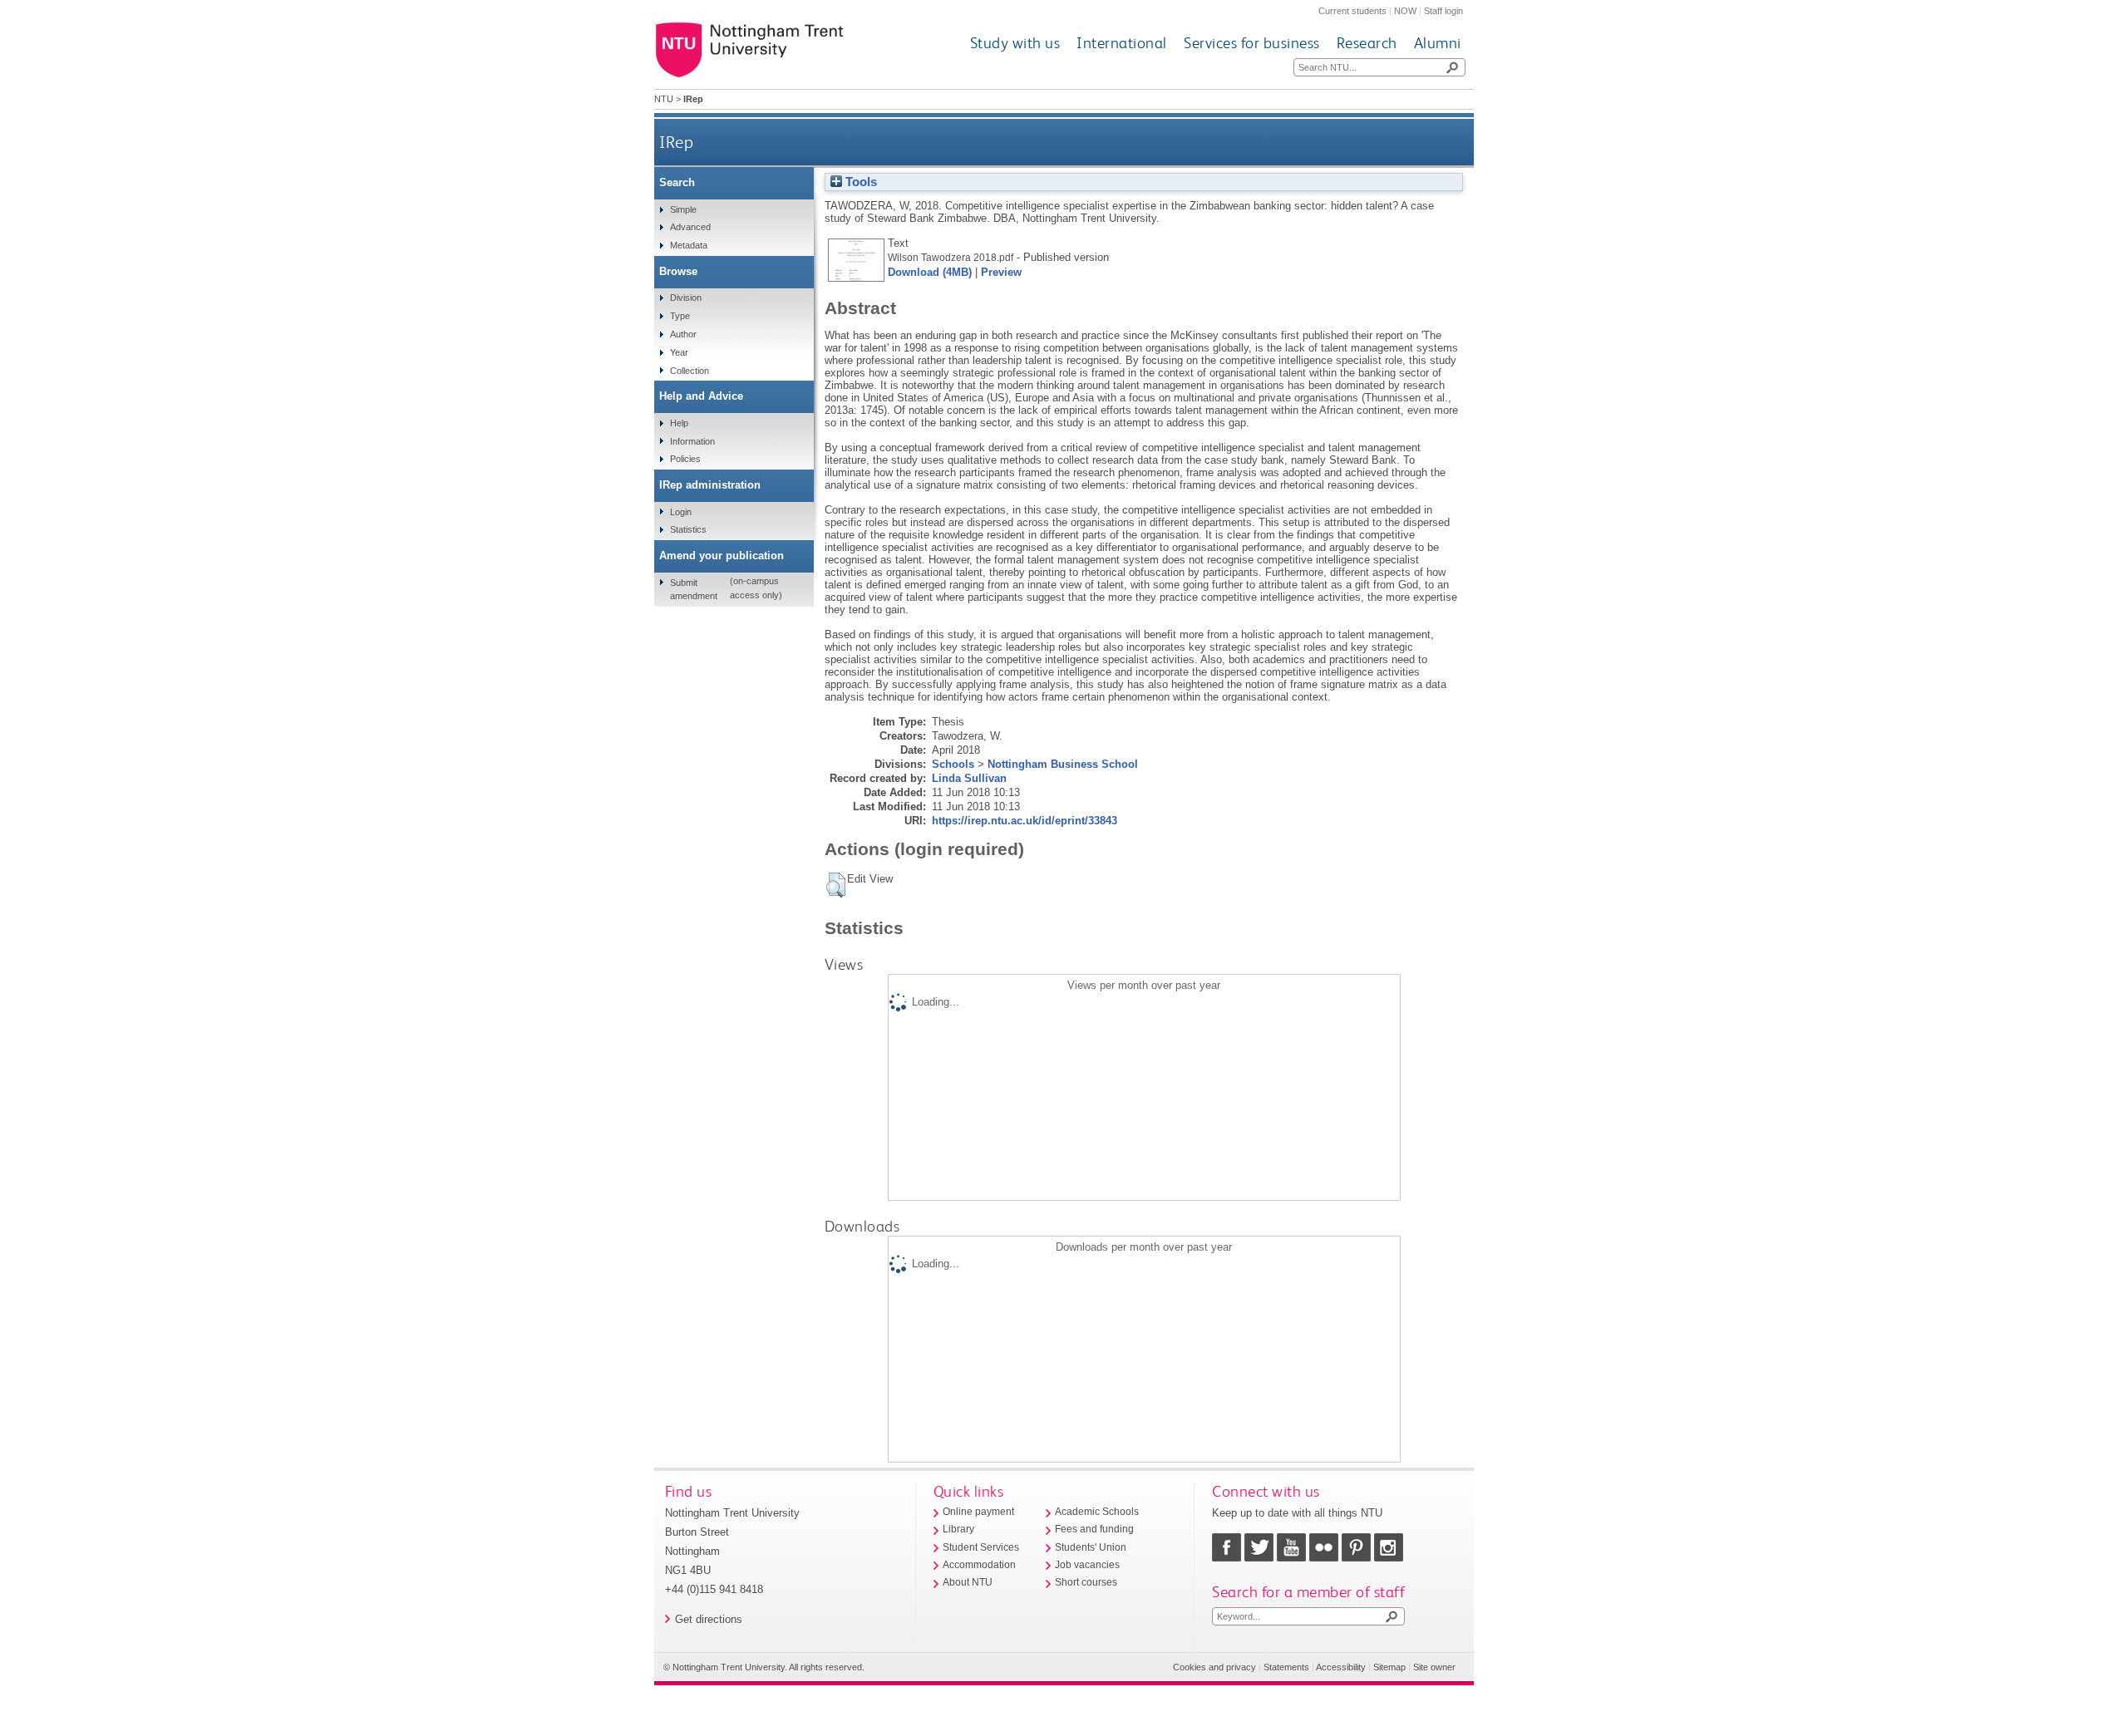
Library (958, 1529)
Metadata (689, 245)
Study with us (1015, 43)
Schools (953, 764)
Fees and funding (1094, 1529)
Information (692, 441)
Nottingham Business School (1063, 764)
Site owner (1434, 1667)
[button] (836, 885)
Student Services (981, 1547)
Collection (690, 371)
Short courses (1086, 1582)
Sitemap (1389, 1667)
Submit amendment (694, 589)
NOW (1405, 11)
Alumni (1438, 43)
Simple (683, 209)
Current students (1352, 11)
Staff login (1443, 11)
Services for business (1252, 43)
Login (681, 512)
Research (1367, 43)
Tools (860, 182)
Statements (1286, 1667)
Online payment (978, 1512)
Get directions (709, 1619)
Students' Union (1091, 1547)
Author (683, 334)
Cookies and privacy (1214, 1667)
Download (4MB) (930, 272)
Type (680, 316)
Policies (685, 459)
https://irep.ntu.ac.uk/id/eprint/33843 (1025, 821)
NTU (664, 99)
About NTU (968, 1582)
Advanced (690, 227)
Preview (1001, 272)
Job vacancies (1087, 1565)
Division (686, 298)
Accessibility (1341, 1667)
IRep (676, 142)
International (1122, 43)
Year (679, 352)
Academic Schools (1097, 1512)
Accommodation (979, 1565)
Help (679, 423)
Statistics (688, 529)
